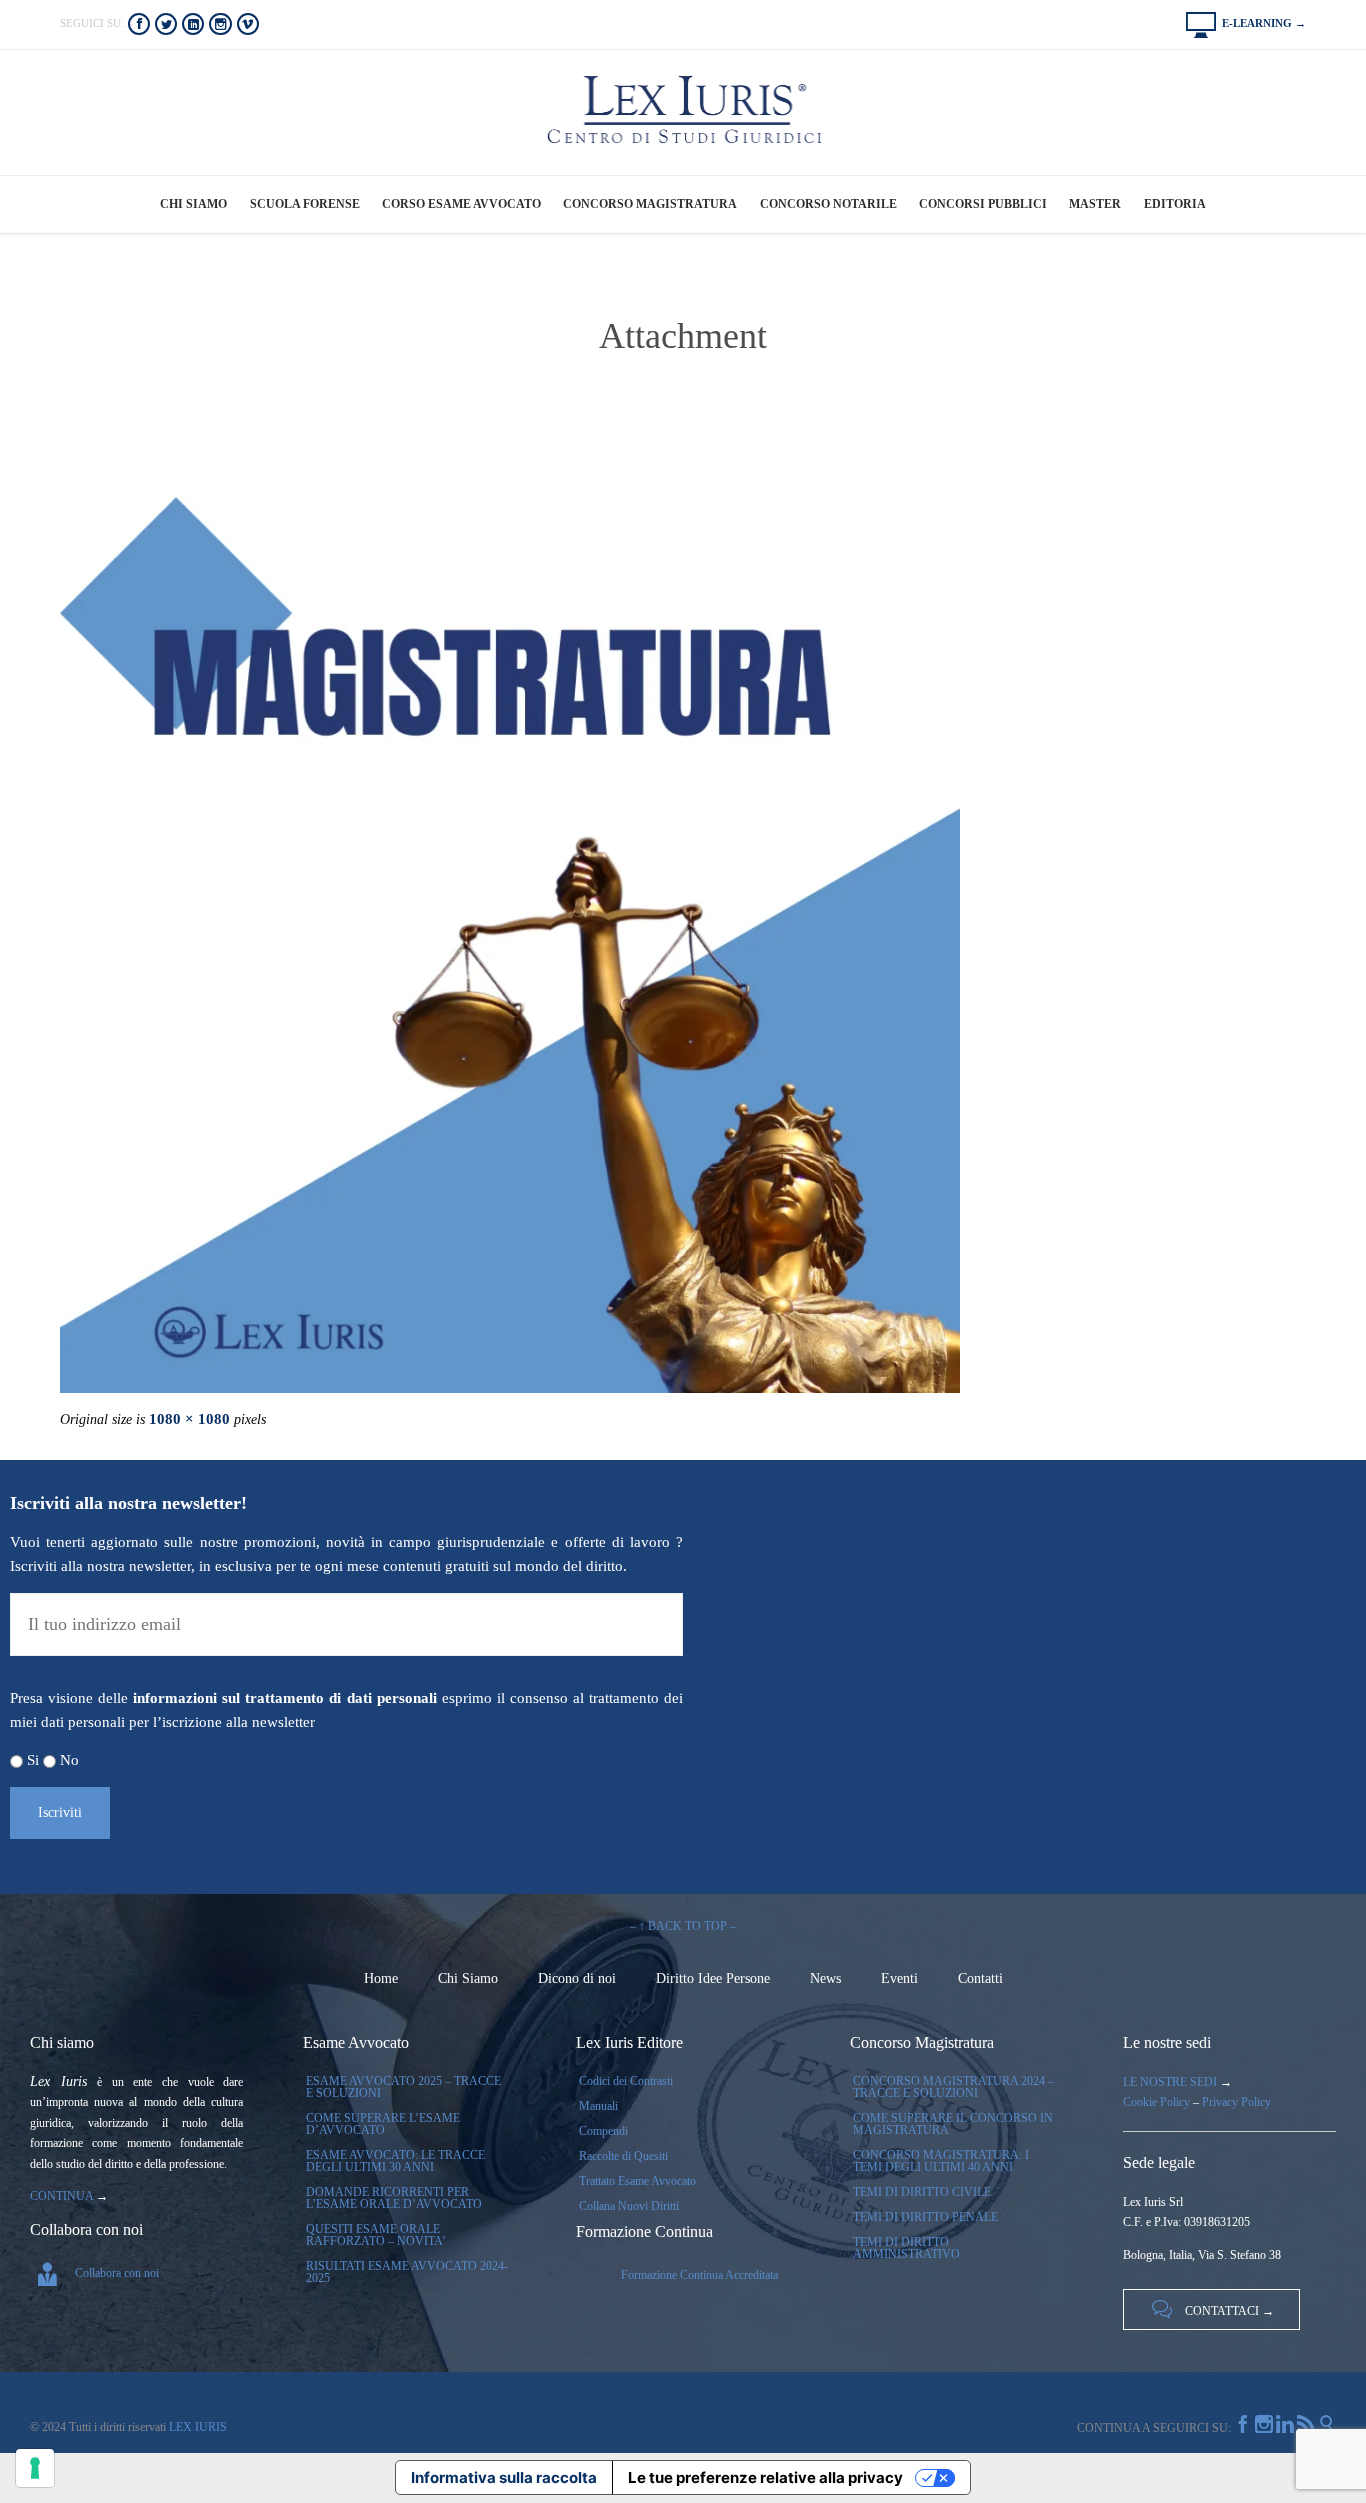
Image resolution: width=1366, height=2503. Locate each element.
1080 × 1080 (189, 1419)
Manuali (598, 2106)
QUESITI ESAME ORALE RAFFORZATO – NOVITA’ (376, 2235)
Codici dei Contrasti (626, 2081)
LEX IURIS (196, 2427)
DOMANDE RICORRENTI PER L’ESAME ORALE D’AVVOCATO (394, 2198)
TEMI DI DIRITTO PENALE (925, 2217)
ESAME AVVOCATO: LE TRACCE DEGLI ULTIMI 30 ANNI (395, 2161)
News (825, 1978)
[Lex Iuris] (683, 110)
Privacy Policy (1236, 2102)
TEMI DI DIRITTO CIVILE (922, 2192)
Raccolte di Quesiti (623, 2156)
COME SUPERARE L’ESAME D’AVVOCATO (383, 2124)
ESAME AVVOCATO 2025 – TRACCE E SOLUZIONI (403, 2087)
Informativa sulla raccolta (504, 2477)
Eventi (899, 1978)
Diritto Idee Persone (713, 1978)
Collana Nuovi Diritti (629, 2206)
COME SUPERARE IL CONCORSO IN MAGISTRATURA (953, 2124)
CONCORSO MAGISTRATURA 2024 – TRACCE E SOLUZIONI (953, 2087)
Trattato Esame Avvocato (637, 2181)
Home (381, 1978)
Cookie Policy (1156, 2102)
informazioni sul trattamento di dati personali (284, 1698)
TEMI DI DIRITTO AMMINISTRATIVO (906, 2248)
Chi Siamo (468, 1978)
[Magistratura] (683, 943)
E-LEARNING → (1246, 23)
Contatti (980, 1978)
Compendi (603, 2131)
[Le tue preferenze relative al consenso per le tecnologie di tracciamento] (35, 2468)
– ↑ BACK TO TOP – (683, 1926)
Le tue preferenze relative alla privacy (765, 2477)
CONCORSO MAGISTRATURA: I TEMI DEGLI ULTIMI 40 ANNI (941, 2161)
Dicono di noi (577, 1978)
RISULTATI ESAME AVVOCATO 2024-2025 (407, 2272)
